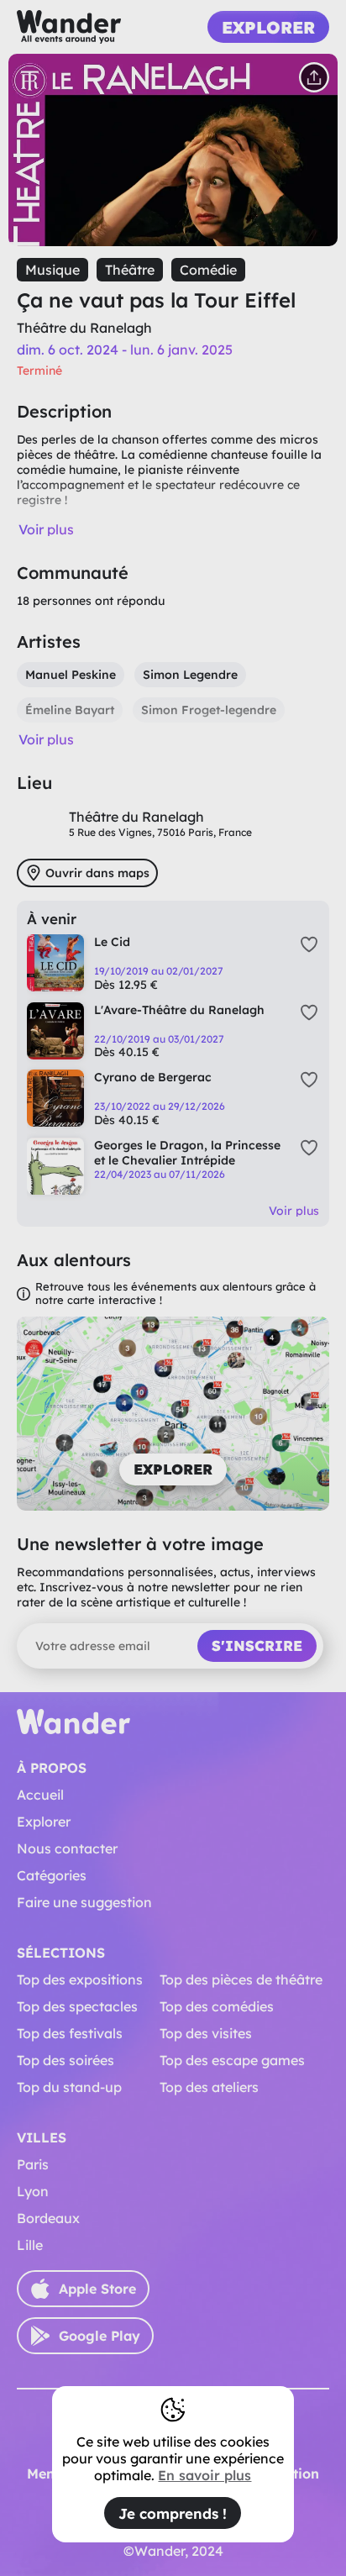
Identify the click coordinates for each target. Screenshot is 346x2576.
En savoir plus (204, 2475)
